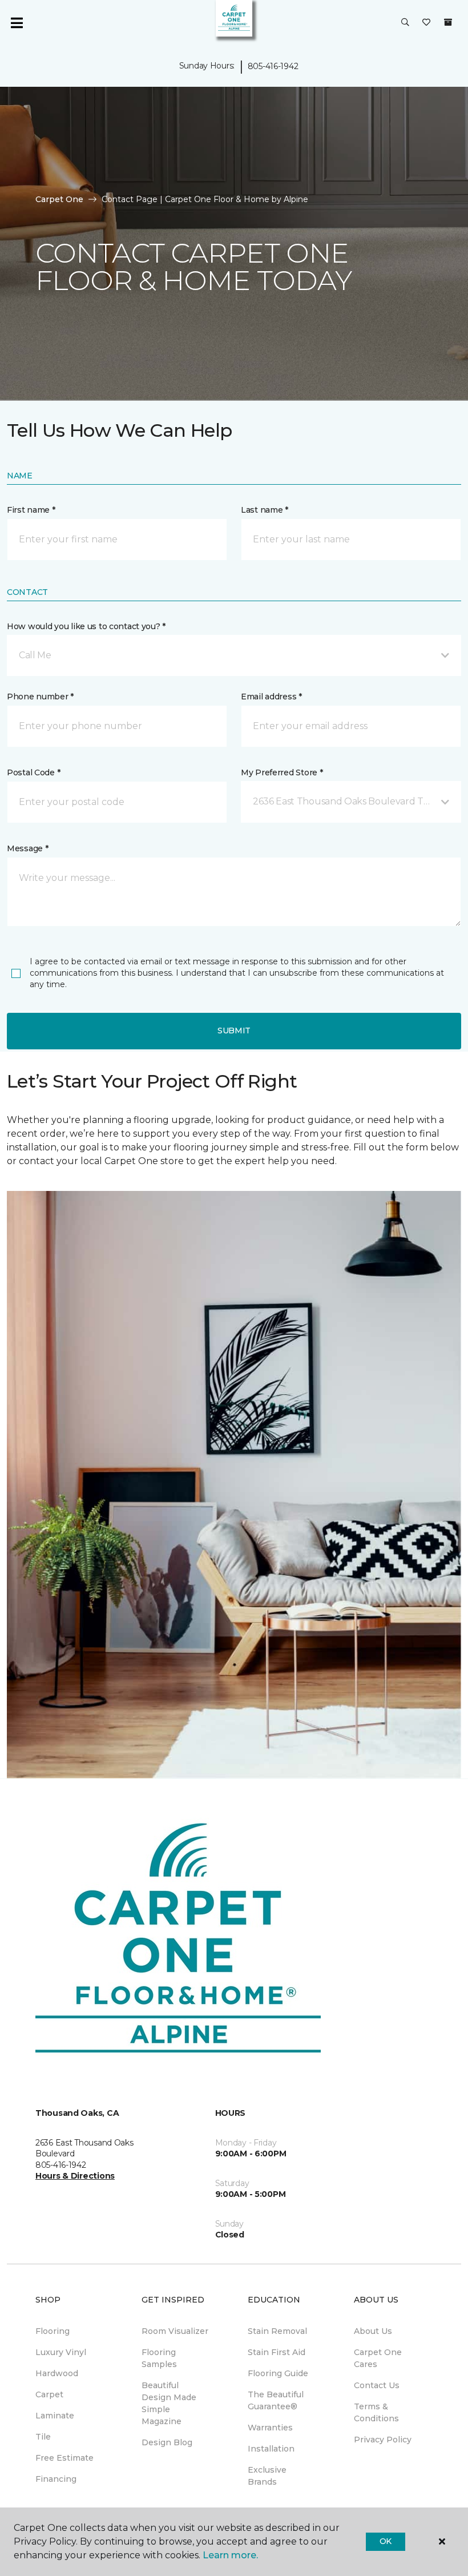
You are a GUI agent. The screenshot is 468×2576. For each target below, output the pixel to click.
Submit (234, 1031)
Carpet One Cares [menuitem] (378, 2358)
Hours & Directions (75, 2176)
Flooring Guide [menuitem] (278, 2373)
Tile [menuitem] (43, 2437)
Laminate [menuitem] (55, 2416)
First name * (31, 510)
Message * (27, 848)
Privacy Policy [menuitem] (383, 2440)
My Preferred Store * (282, 772)
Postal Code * (33, 772)
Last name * (265, 510)
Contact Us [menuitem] (377, 2385)
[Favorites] (426, 23)
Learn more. (230, 2555)
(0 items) (448, 22)
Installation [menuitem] (271, 2449)
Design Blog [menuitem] (167, 2442)
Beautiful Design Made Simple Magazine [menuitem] (169, 2403)
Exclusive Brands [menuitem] (267, 2476)
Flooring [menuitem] (53, 2331)
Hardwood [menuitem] (57, 2373)
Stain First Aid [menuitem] (277, 2352)
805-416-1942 (273, 66)
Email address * (271, 697)
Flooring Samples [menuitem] (159, 2358)
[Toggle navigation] (17, 23)
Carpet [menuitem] (49, 2394)
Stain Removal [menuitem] (277, 2331)
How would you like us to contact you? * (86, 626)
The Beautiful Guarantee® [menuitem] (276, 2400)
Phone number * (40, 697)
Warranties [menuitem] (270, 2428)
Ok (386, 2541)
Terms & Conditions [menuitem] (376, 2412)
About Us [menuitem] (373, 2331)
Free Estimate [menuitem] (64, 2458)
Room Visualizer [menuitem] (175, 2331)
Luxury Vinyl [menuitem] (61, 2352)
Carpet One (59, 199)
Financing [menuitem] (56, 2479)
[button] (405, 23)
